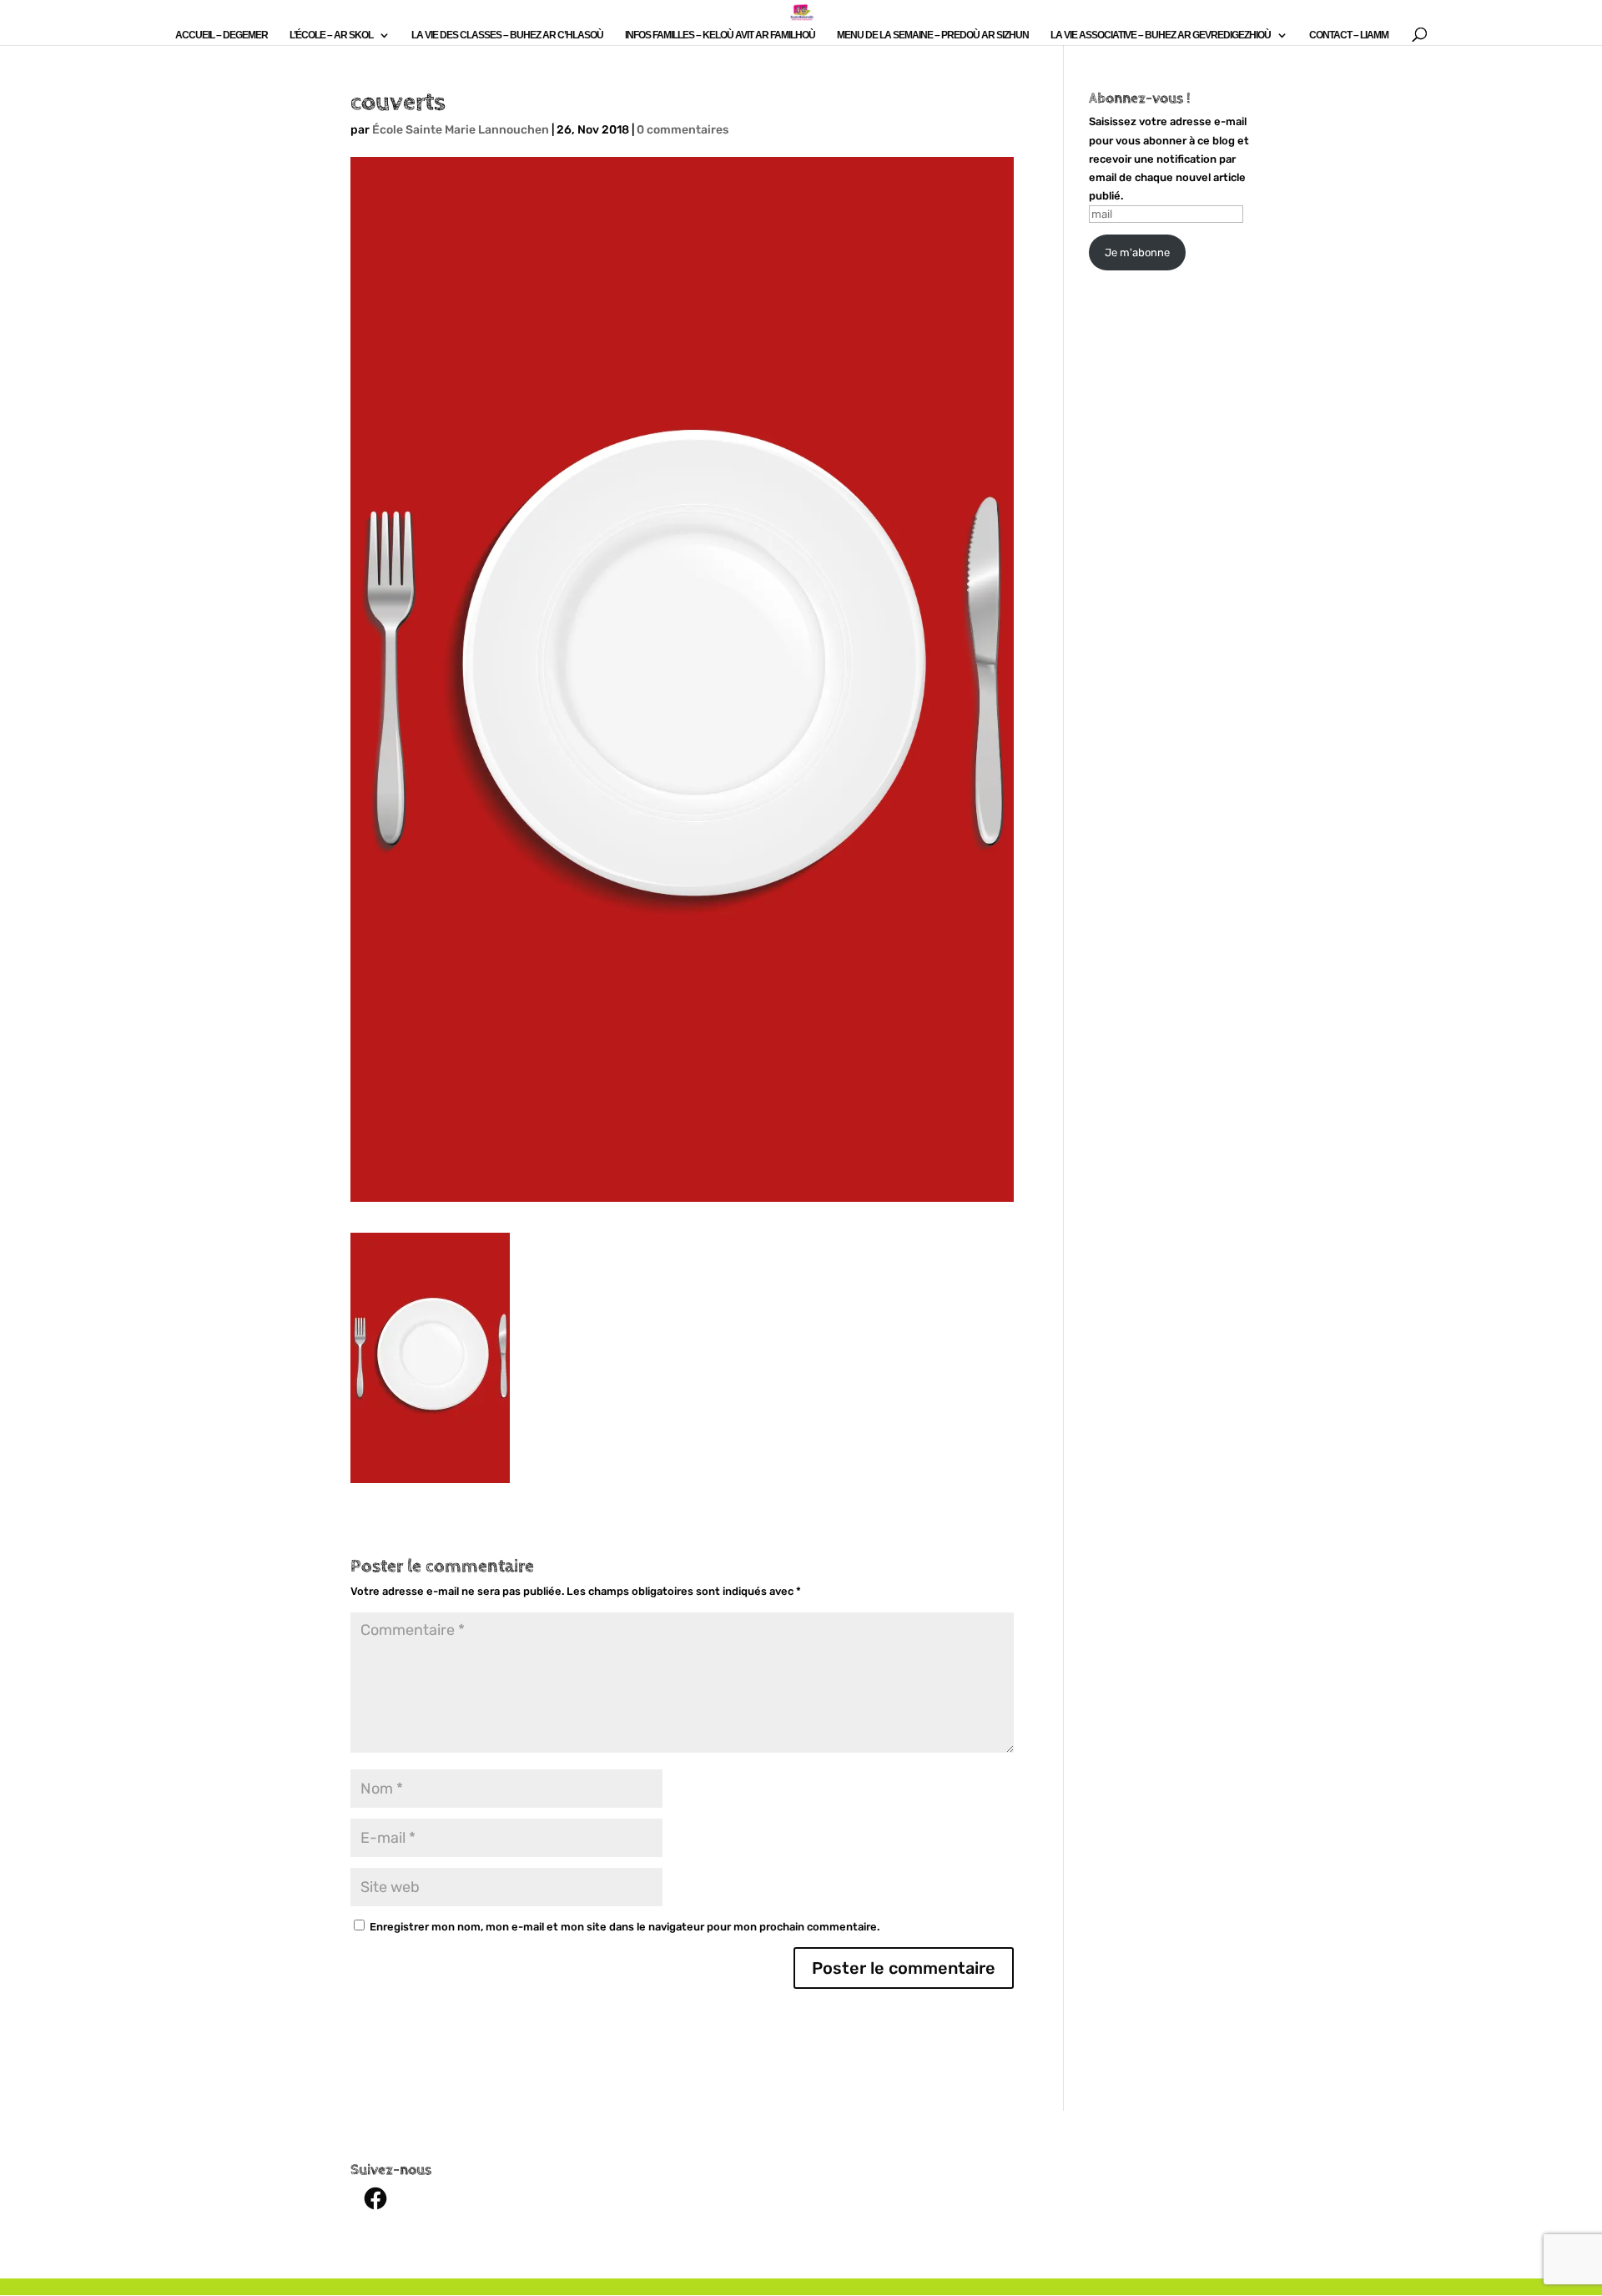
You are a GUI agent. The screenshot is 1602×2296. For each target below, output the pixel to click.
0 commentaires (683, 130)
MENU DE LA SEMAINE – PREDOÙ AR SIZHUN (933, 35)
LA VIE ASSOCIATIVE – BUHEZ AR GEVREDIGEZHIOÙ (1161, 35)
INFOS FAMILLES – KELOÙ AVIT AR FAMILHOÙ (720, 35)
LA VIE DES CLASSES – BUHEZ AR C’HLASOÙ (507, 35)
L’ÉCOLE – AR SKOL (331, 35)
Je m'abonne (1137, 252)
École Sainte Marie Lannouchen (461, 130)
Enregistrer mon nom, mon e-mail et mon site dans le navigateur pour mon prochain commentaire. (625, 1927)
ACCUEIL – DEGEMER (222, 35)
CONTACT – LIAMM (1349, 35)
